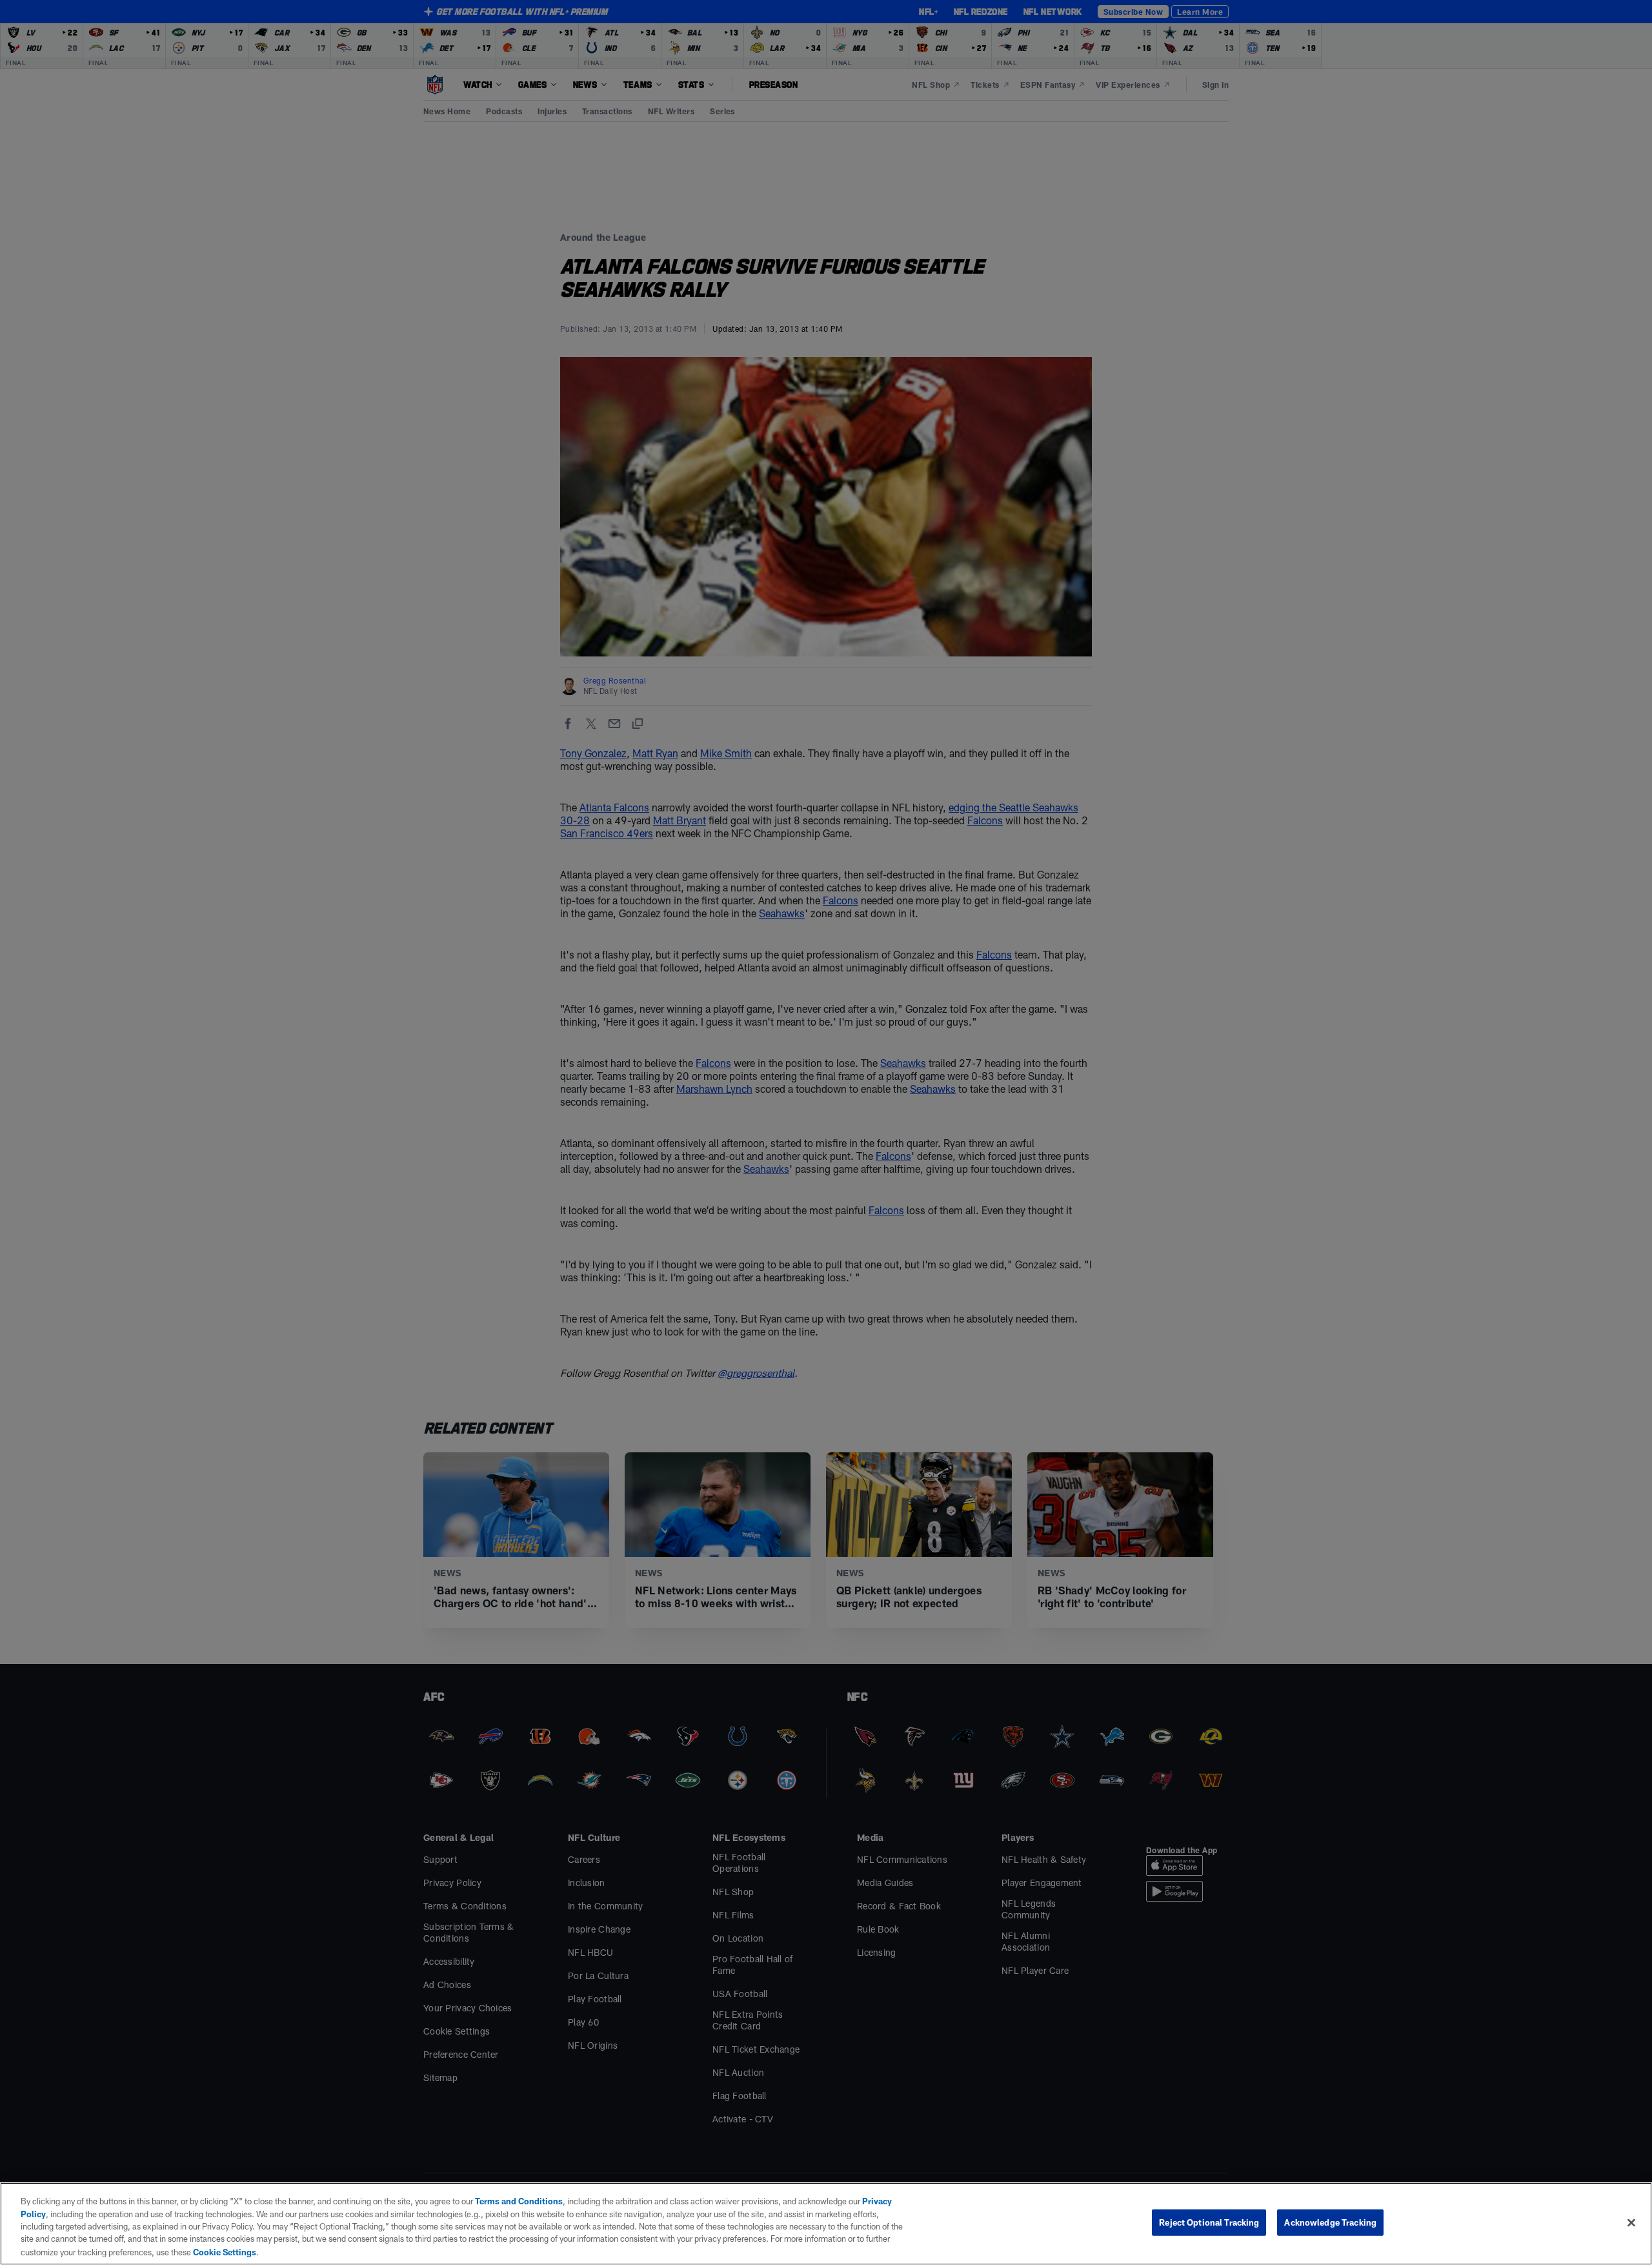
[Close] (1631, 2223)
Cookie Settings (225, 2251)
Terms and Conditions (519, 2201)
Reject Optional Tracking (1209, 2222)
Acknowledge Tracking (1330, 2222)
